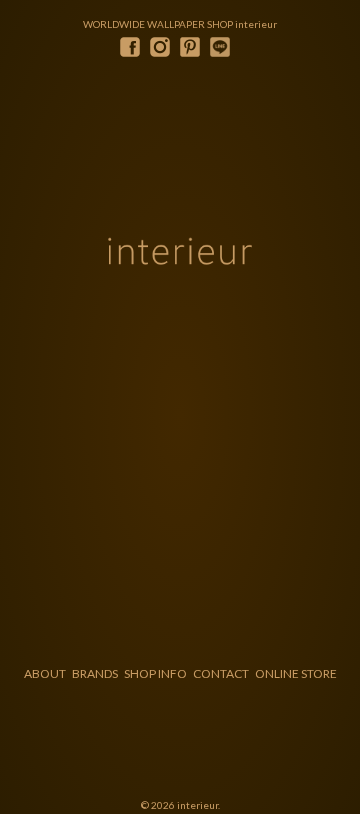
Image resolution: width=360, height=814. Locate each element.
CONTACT (221, 673)
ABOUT (45, 673)
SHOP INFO (155, 673)
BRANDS (95, 673)
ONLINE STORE (296, 673)
